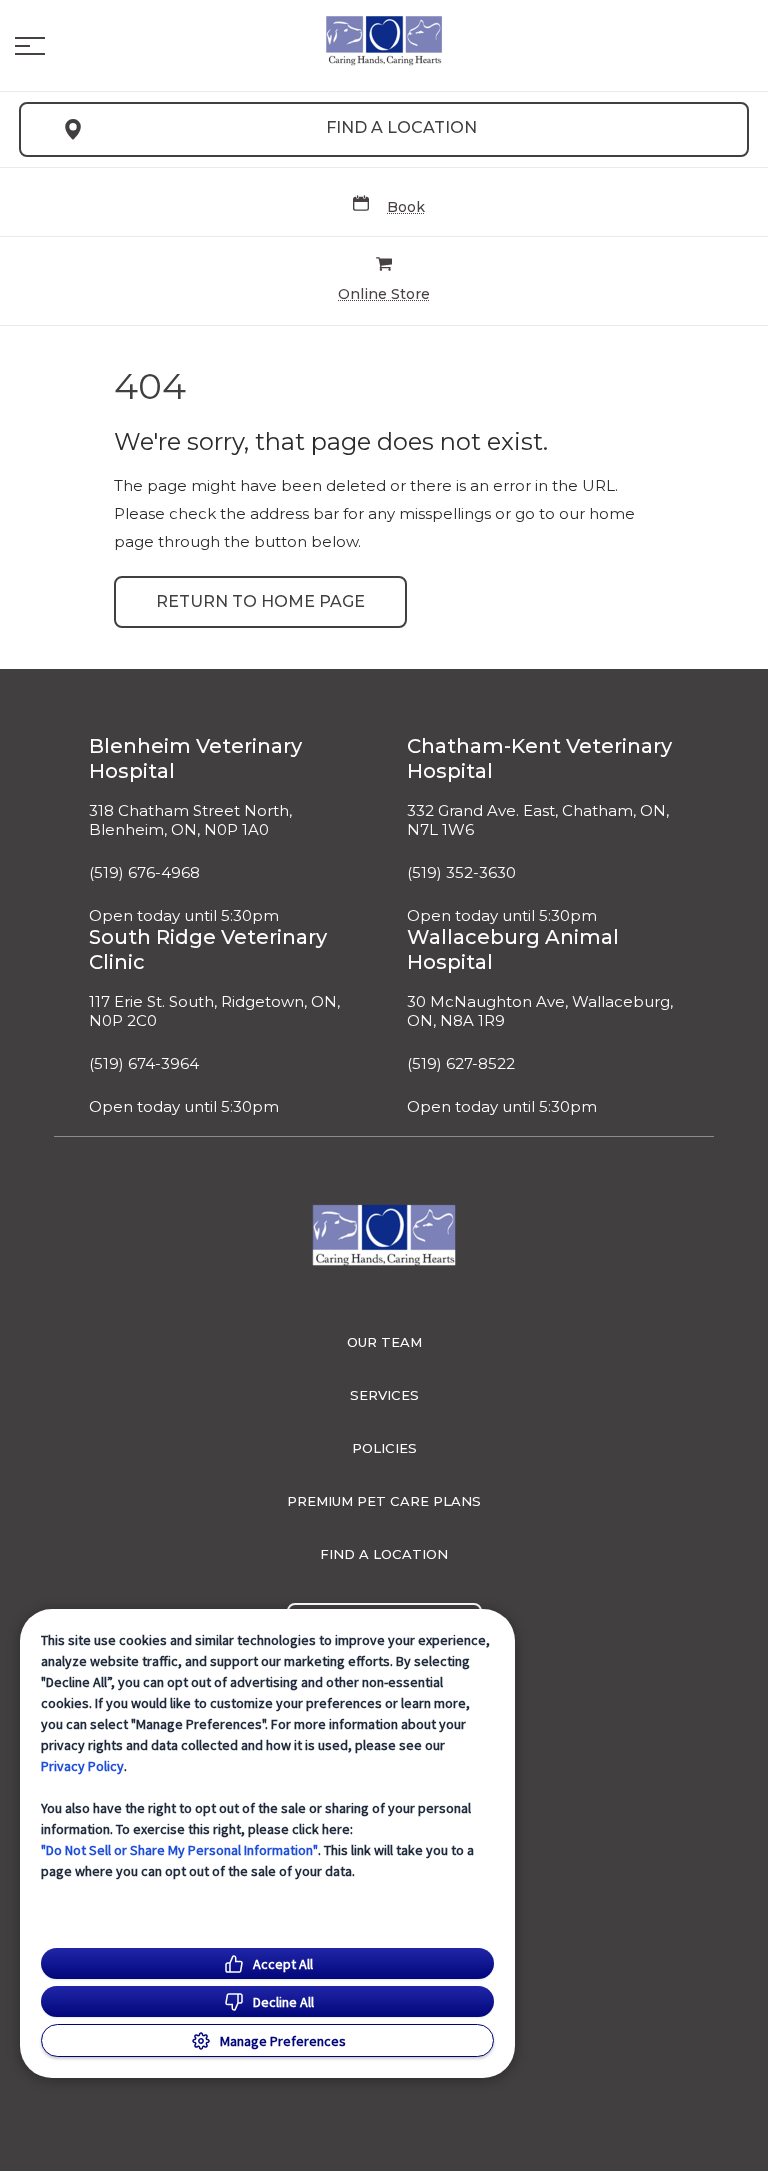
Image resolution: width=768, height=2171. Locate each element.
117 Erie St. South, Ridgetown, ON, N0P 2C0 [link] (214, 1011)
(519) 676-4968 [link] (144, 873)
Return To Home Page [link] (260, 601)
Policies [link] (384, 1448)
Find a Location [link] (401, 127)
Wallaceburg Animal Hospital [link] (513, 949)
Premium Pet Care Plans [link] (384, 1501)
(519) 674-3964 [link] (144, 1064)
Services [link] (384, 1395)
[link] (384, 41)
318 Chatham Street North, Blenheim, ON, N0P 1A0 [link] (190, 820)
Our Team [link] (384, 1342)
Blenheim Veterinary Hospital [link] (195, 758)
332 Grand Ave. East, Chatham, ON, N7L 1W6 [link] (538, 820)
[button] (30, 46)
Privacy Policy (82, 1766)
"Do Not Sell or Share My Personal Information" (179, 1850)
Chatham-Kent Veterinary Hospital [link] (539, 758)
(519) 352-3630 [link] (461, 873)
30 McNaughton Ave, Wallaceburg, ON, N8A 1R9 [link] (540, 1011)
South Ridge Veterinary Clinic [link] (208, 949)
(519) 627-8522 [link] (461, 1064)
